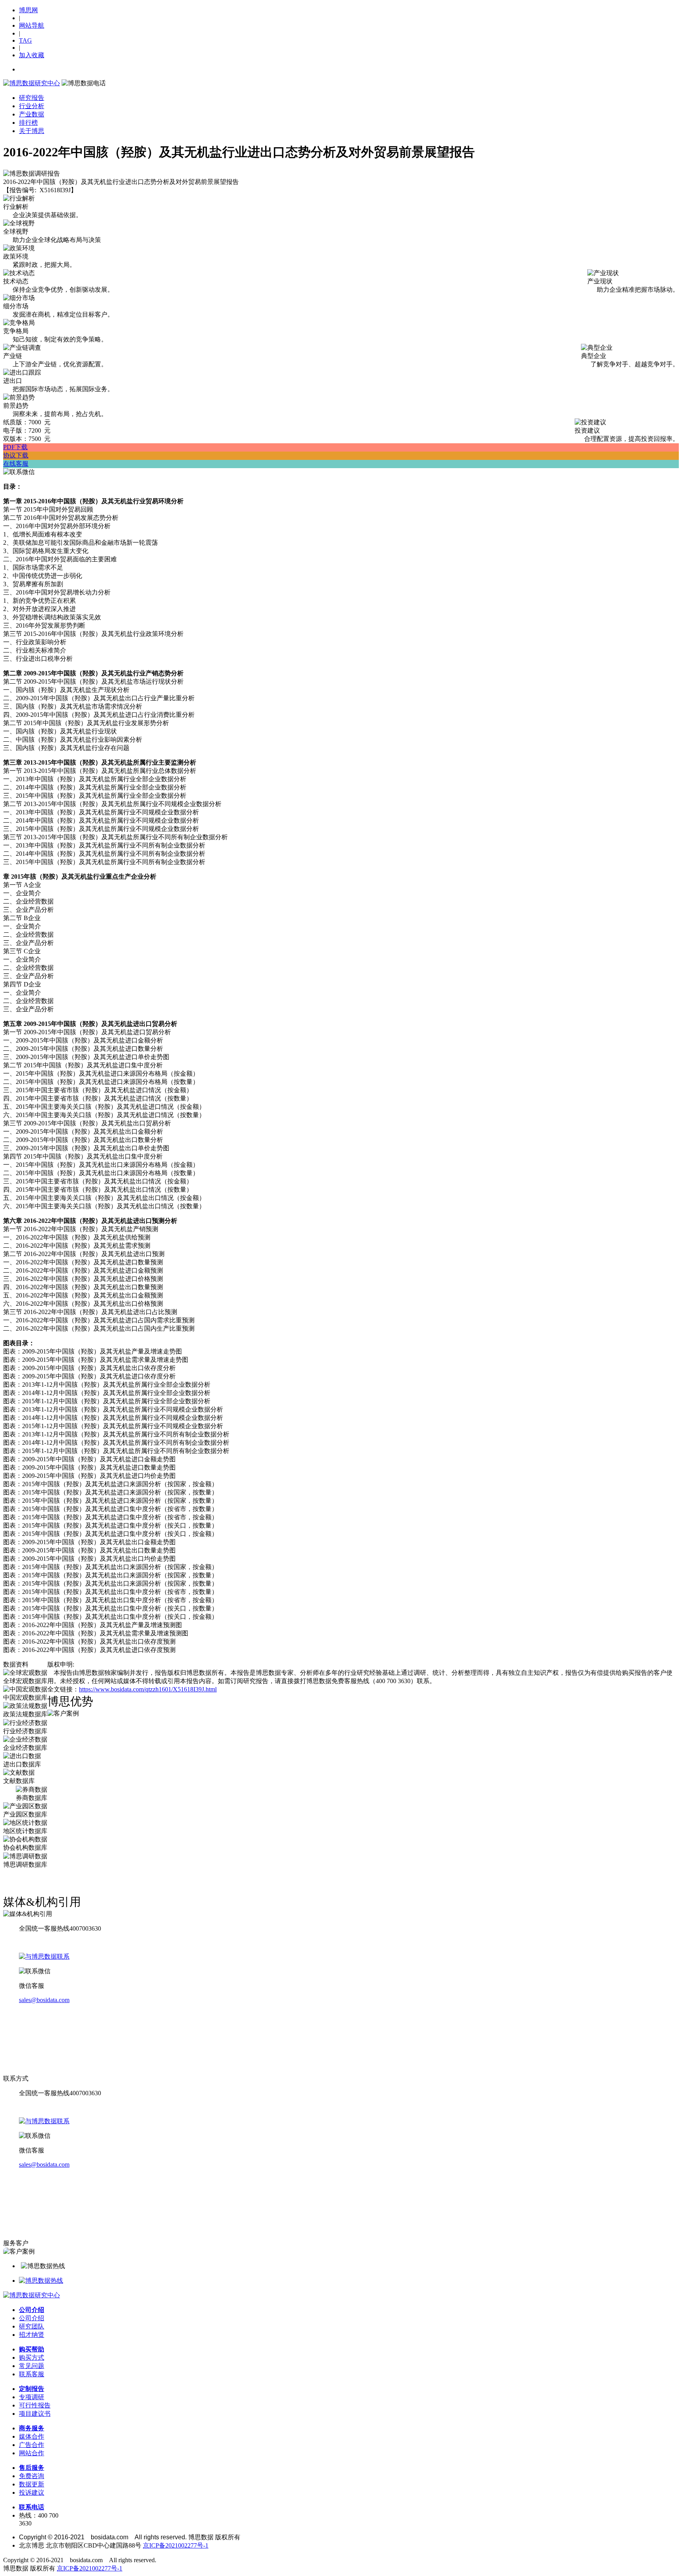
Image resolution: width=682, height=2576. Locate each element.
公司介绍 (32, 2310)
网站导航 (32, 25)
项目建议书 (35, 2414)
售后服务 (32, 2468)
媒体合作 (32, 2436)
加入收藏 (32, 55)
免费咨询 (32, 2476)
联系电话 (32, 2507)
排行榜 (28, 123)
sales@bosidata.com (44, 2000)
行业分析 (32, 106)
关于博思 (32, 131)
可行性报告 (35, 2405)
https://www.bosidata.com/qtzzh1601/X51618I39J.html (148, 1689)
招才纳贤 (32, 2335)
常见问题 (32, 2366)
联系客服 (32, 2374)
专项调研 (32, 2397)
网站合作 (32, 2453)
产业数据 (32, 114)
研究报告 (32, 98)
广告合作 (32, 2445)
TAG (25, 40)
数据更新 (32, 2484)
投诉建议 (32, 2493)
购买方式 (32, 2358)
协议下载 (16, 455)
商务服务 (32, 2428)
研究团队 (32, 2326)
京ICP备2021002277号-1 (176, 2545)
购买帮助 (32, 2349)
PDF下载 (15, 447)
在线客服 (16, 464)
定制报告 (32, 2389)
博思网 (28, 10)
